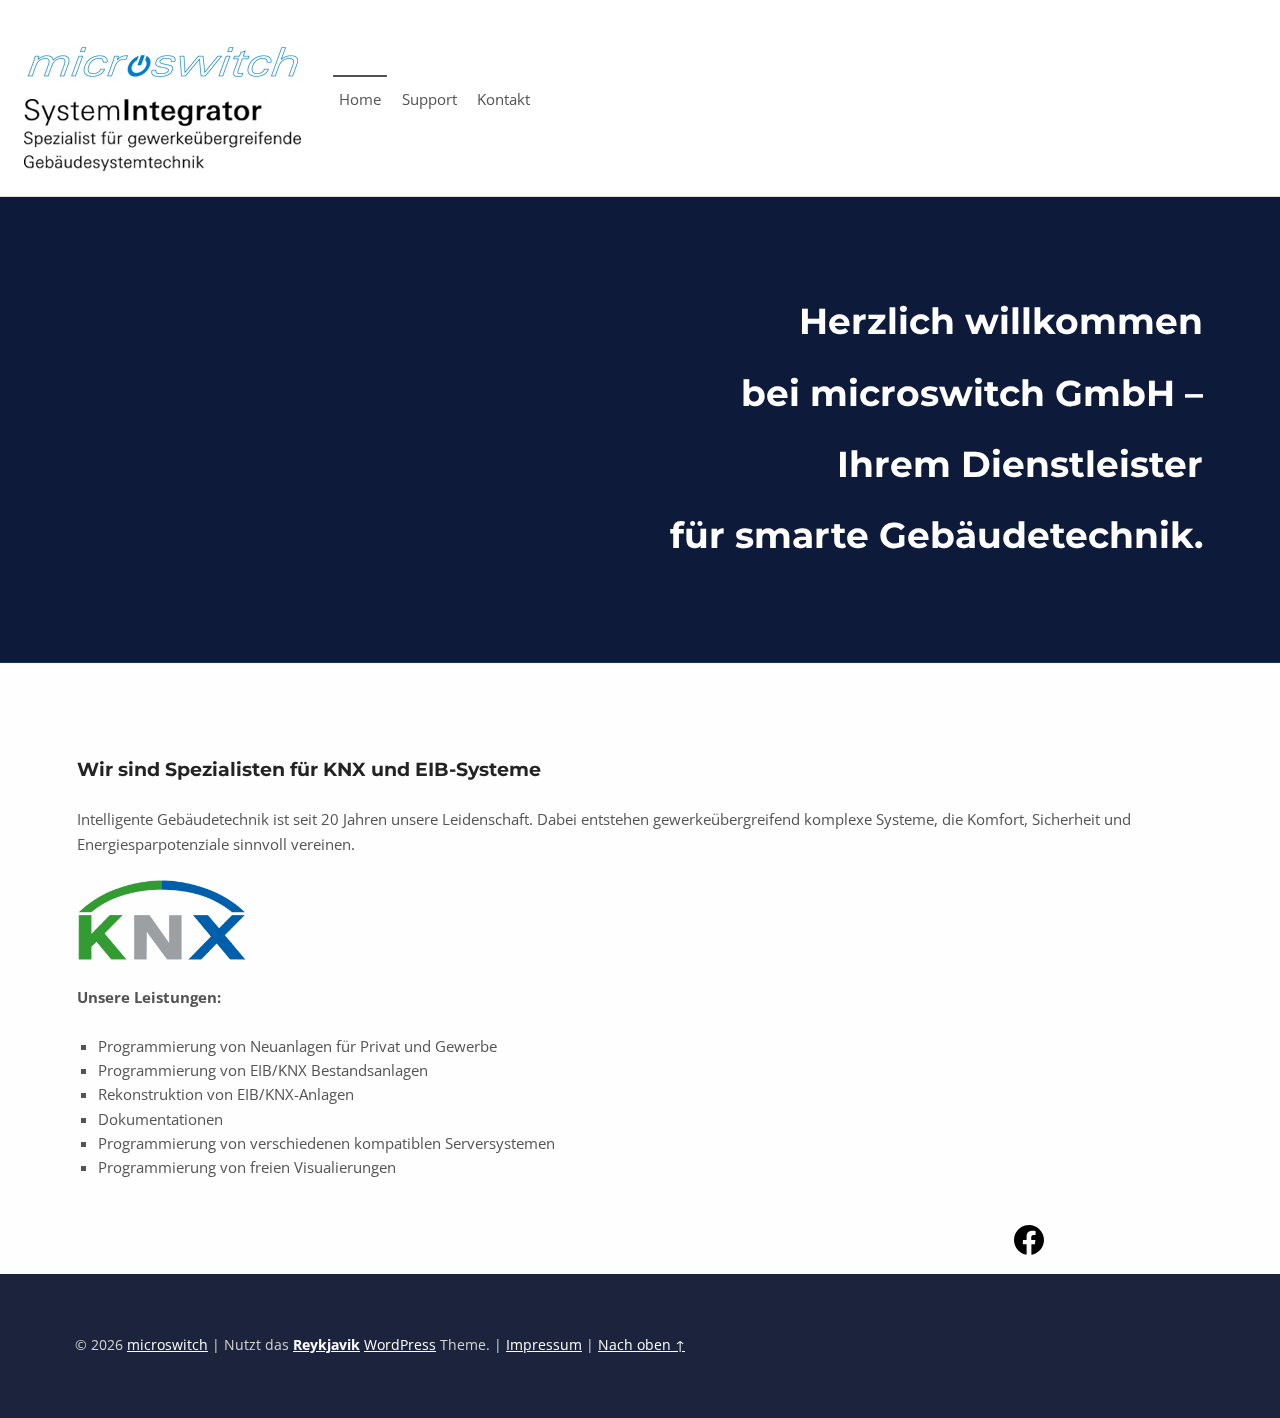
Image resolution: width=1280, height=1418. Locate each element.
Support (429, 99)
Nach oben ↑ (641, 1345)
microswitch (167, 1345)
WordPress (400, 1345)
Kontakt (503, 99)
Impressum (544, 1345)
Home (360, 99)
